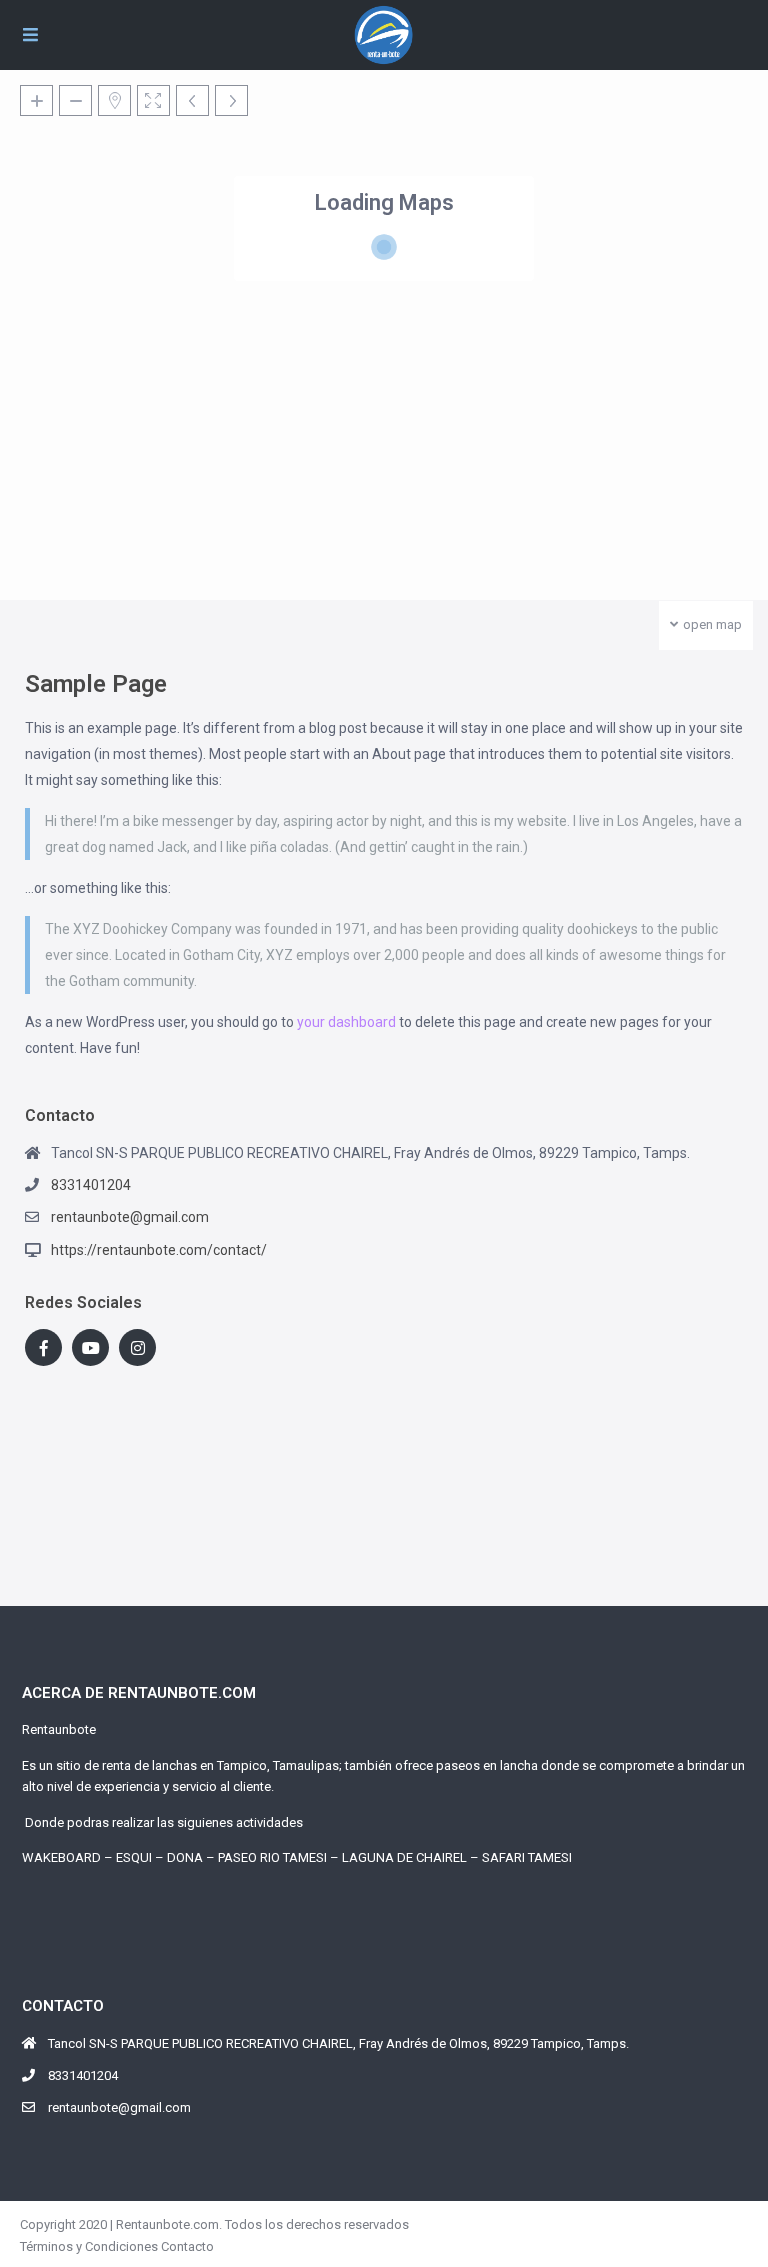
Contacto (187, 2246)
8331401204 (91, 1185)
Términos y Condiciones (89, 2246)
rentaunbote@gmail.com (130, 1217)
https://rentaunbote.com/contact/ (159, 1250)
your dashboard (346, 1022)
